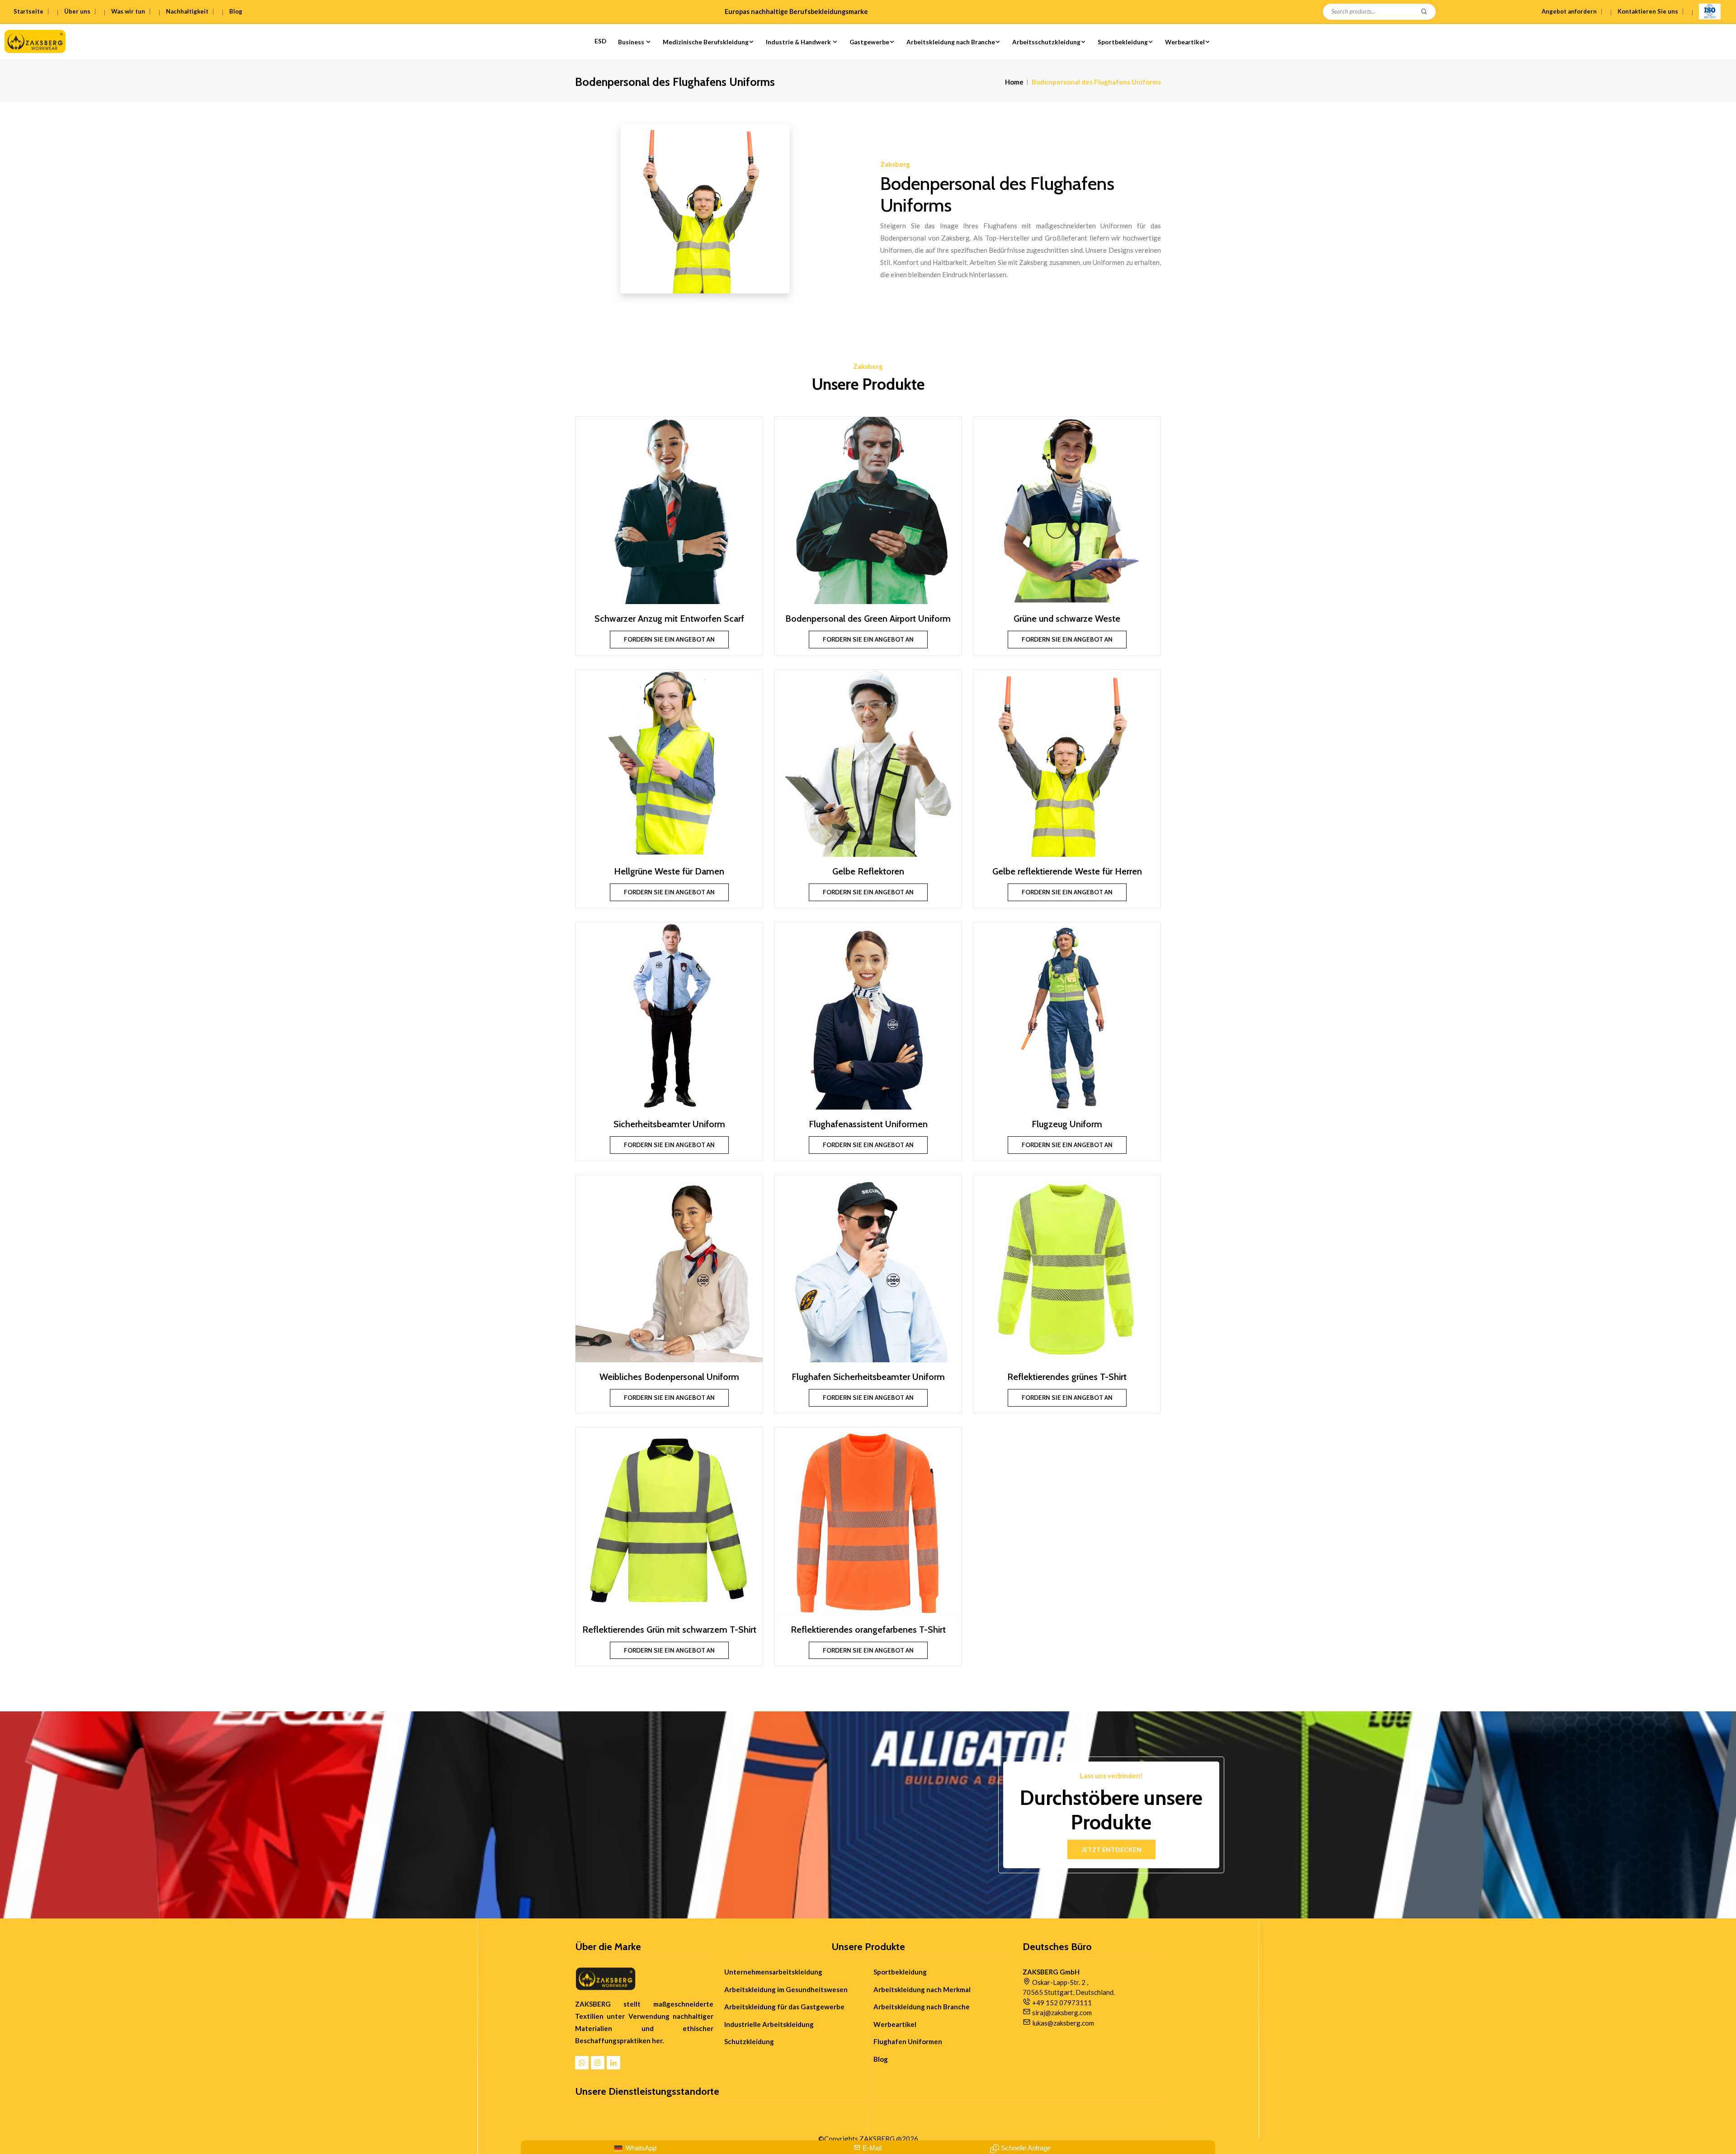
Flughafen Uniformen (908, 2041)
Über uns (77, 11)
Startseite (28, 11)
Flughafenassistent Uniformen (868, 1124)
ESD (600, 41)
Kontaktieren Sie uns (1648, 11)
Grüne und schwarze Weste (1067, 619)
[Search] (1425, 12)
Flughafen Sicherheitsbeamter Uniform (868, 1377)
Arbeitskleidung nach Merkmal (922, 1989)
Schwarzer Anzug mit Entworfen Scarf (669, 619)
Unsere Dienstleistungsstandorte (647, 2092)
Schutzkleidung (749, 2041)
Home (1014, 82)
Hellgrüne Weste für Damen (669, 871)
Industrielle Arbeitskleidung (769, 2024)
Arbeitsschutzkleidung (1046, 42)
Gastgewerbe (869, 42)
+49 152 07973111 (1062, 2003)
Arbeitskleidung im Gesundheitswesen (786, 1989)
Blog (236, 11)
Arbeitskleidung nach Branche (951, 42)
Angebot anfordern (1569, 11)
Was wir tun (128, 11)
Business (632, 42)
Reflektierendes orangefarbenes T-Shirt (868, 1630)
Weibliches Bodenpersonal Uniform (669, 1377)
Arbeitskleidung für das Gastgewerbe (784, 2007)
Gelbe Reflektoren (868, 871)
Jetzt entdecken (1111, 1849)
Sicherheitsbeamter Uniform (669, 1124)
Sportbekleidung (1123, 42)
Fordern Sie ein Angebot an (669, 639)
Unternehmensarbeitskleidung (773, 1972)
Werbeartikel (1185, 42)
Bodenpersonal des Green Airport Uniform (868, 619)
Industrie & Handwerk (799, 42)
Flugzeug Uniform (1067, 1124)
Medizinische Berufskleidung (706, 42)
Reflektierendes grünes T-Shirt (1067, 1377)
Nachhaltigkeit (187, 11)
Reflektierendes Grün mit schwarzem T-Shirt (669, 1630)
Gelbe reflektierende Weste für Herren (1067, 871)
